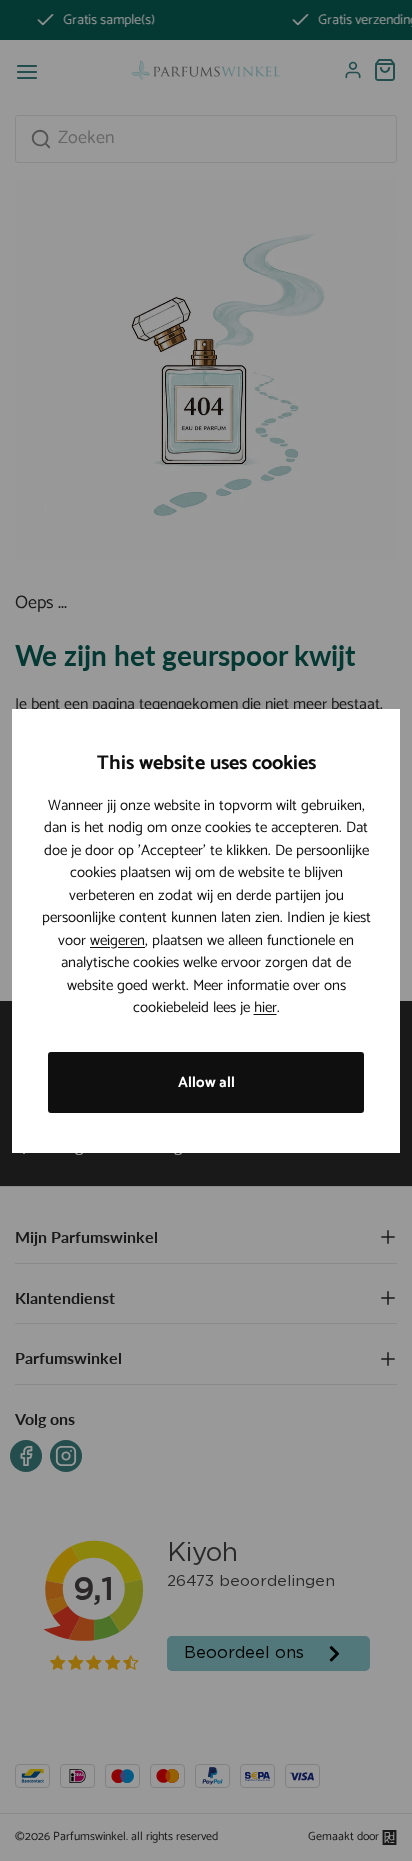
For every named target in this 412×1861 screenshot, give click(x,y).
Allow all (206, 1082)
